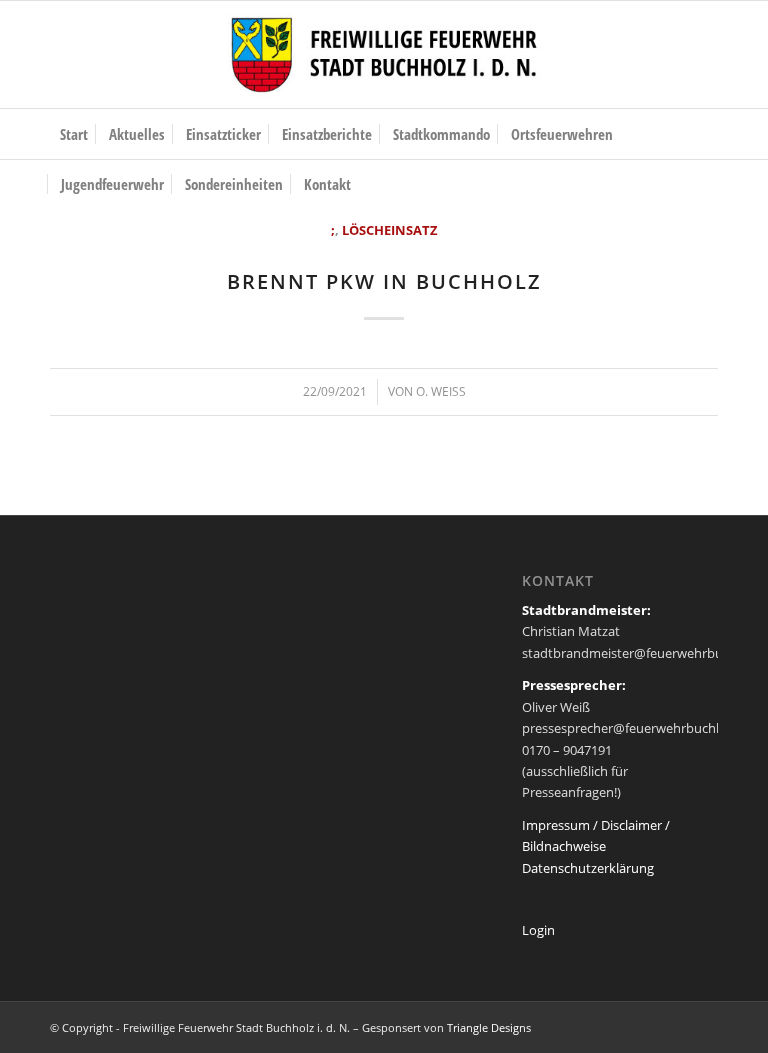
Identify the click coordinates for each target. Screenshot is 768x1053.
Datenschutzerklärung (588, 868)
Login (538, 930)
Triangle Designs (489, 1027)
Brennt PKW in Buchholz (384, 281)
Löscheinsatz (390, 230)
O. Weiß (441, 391)
